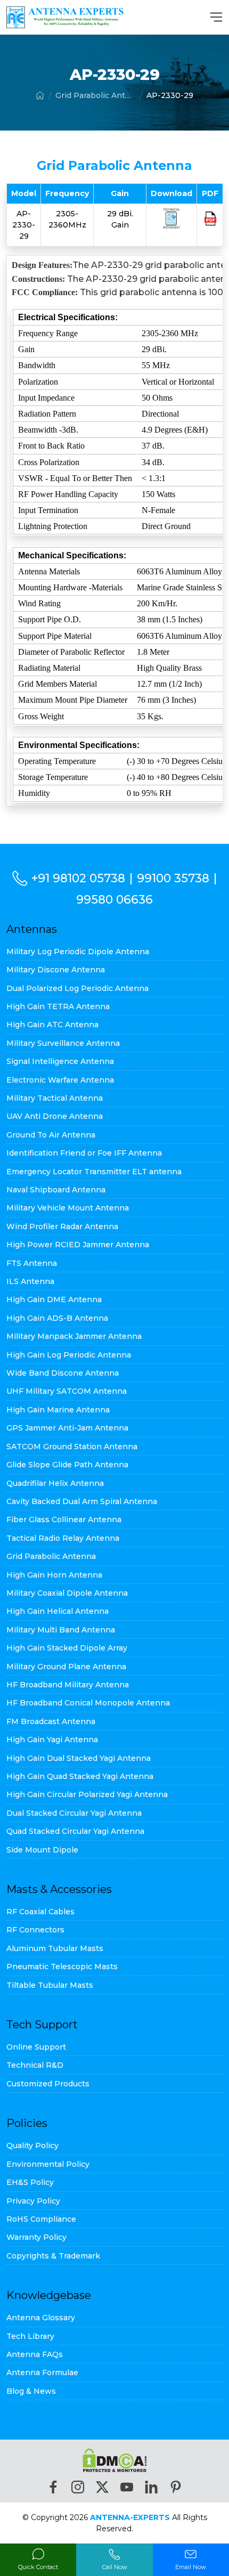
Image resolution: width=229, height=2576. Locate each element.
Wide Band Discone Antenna (63, 1373)
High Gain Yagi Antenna (52, 1740)
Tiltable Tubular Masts (50, 1985)
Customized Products (48, 2084)
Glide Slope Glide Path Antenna (67, 1465)
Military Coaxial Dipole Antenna (67, 1593)
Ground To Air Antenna (51, 1135)
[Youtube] (127, 2487)
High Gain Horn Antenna (54, 1575)
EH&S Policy (30, 2182)
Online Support (36, 2047)
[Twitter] (102, 2487)
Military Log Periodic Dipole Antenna (78, 952)
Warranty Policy (36, 2237)
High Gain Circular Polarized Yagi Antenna (87, 1794)
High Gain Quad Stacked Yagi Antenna (80, 1776)
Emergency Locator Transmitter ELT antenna (94, 1172)
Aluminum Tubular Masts (55, 1948)
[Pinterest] (176, 2487)
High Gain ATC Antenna (52, 1025)
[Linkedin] (151, 2487)
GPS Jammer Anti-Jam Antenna (67, 1428)
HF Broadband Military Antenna (68, 1685)
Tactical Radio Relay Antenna (63, 1538)
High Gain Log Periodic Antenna (69, 1355)
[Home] (40, 95)
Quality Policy (32, 2146)
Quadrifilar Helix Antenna (55, 1483)
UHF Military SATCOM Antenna (67, 1391)
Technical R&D (35, 2065)
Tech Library (30, 2336)
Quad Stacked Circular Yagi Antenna (75, 1831)
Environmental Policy (48, 2164)
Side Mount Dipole (42, 1850)
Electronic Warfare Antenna (60, 1080)
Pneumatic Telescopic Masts (62, 1966)
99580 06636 (114, 899)
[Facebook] (53, 2487)
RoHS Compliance (41, 2219)
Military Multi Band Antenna (61, 1630)
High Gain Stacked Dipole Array (67, 1648)
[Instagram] (78, 2487)
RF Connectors (35, 1930)
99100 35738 (173, 878)
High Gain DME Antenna (54, 1299)
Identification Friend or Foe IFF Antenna (84, 1153)
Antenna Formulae (42, 2372)
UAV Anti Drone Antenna (55, 1116)
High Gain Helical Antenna (58, 1611)
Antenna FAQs (35, 2354)
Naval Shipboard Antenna (56, 1190)
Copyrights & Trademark (53, 2256)
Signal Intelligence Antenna (60, 1061)
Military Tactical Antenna (55, 1098)
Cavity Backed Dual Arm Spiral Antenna (82, 1501)
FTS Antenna (32, 1263)
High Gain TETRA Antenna (58, 1006)
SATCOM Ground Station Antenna (72, 1447)
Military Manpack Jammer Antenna (74, 1336)
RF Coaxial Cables (40, 1912)
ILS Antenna (30, 1281)
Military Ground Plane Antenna (66, 1667)
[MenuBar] (216, 17)
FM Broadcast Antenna (51, 1721)
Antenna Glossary (41, 2318)
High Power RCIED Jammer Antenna (78, 1245)
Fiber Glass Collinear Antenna (64, 1519)
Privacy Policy (33, 2201)
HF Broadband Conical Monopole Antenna (88, 1703)
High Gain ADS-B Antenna (57, 1318)
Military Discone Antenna (56, 970)
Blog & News (31, 2391)
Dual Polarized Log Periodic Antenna (77, 988)
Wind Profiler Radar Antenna (62, 1226)
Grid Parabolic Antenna (95, 95)
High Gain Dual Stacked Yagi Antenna (79, 1758)
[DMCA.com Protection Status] (115, 2460)
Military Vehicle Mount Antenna (68, 1208)
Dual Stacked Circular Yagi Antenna (74, 1813)
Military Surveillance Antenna (63, 1043)
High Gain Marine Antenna (58, 1410)
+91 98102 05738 (78, 878)
